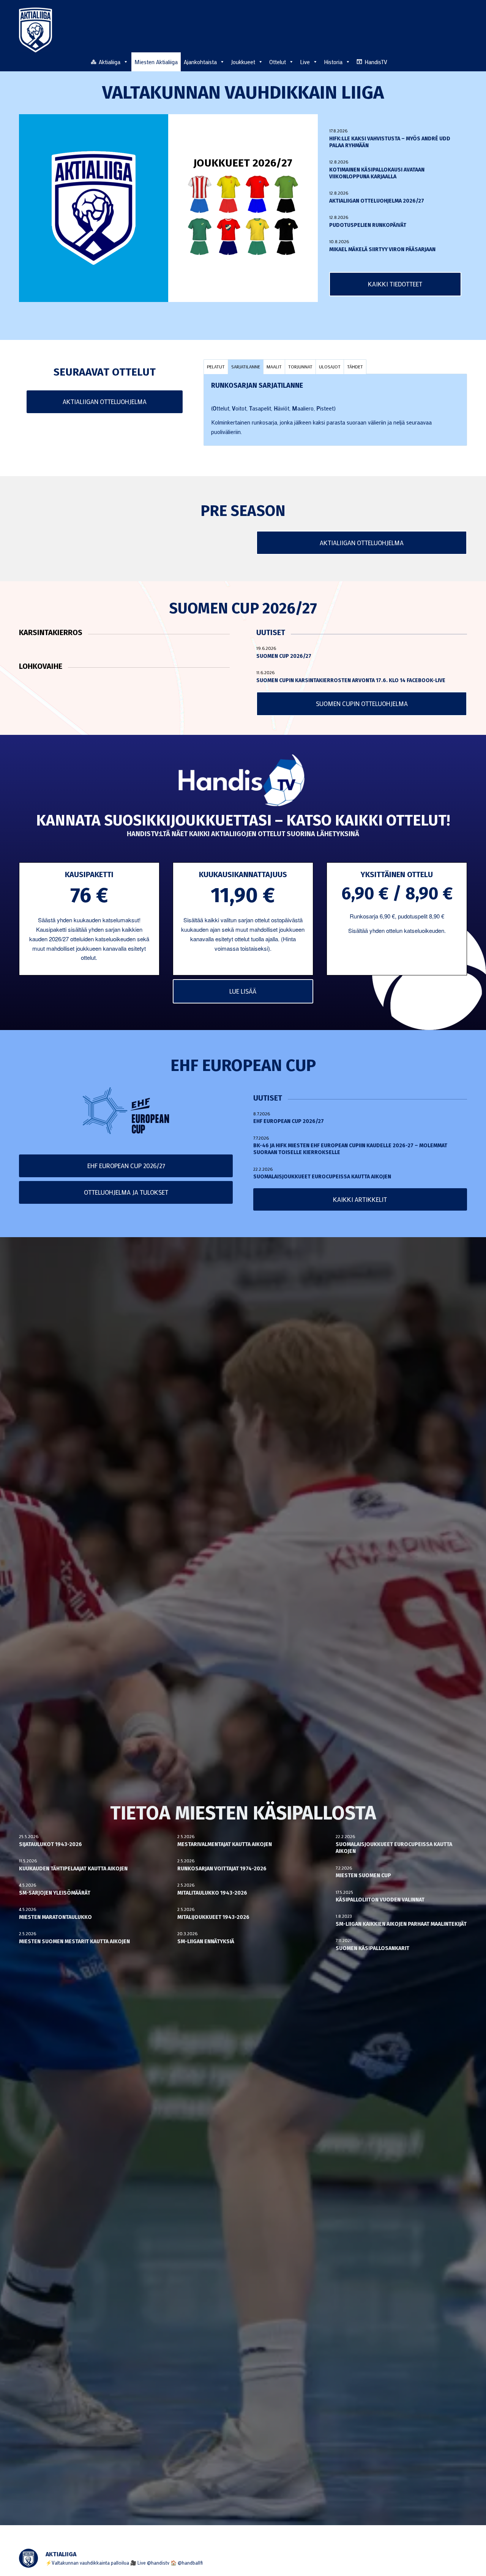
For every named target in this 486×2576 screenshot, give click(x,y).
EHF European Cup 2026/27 (289, 1121)
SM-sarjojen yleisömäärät (55, 1893)
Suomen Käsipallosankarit (372, 1948)
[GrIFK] (200, 237)
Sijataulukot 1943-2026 (50, 1844)
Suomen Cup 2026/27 (284, 656)
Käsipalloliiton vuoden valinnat (380, 1900)
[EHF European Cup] (126, 1111)
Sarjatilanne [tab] (246, 366)
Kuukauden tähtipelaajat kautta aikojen (73, 1869)
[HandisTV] (243, 781)
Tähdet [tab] (355, 366)
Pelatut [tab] (216, 366)
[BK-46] (200, 194)
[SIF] (257, 237)
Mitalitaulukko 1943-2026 (212, 1893)
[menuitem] (463, 61)
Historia (333, 62)
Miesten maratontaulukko (55, 1917)
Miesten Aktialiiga (156, 62)
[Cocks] (229, 194)
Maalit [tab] (274, 366)
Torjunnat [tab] (300, 366)
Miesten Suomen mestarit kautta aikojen (74, 1941)
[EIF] (286, 194)
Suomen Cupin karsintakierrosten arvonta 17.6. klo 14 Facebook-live (351, 680)
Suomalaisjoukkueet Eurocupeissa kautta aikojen (322, 1177)
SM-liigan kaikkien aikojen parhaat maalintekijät (401, 1924)
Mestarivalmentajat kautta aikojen (225, 1844)
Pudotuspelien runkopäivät (368, 225)
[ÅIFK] (286, 237)
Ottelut (278, 62)
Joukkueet (243, 62)
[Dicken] (257, 194)
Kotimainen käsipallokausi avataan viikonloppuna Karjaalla (377, 173)
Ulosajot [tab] (330, 366)
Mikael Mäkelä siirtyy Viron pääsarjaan (382, 249)
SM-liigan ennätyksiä (206, 1941)
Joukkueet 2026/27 (243, 163)
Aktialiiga (110, 62)
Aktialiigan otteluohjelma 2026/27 (377, 201)
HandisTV (376, 62)
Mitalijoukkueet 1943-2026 (213, 1917)
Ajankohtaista (200, 62)
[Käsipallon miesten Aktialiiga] (36, 30)
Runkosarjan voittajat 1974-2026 (222, 1869)
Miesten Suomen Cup (363, 1875)
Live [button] (305, 62)
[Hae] (463, 61)
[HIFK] (229, 237)
